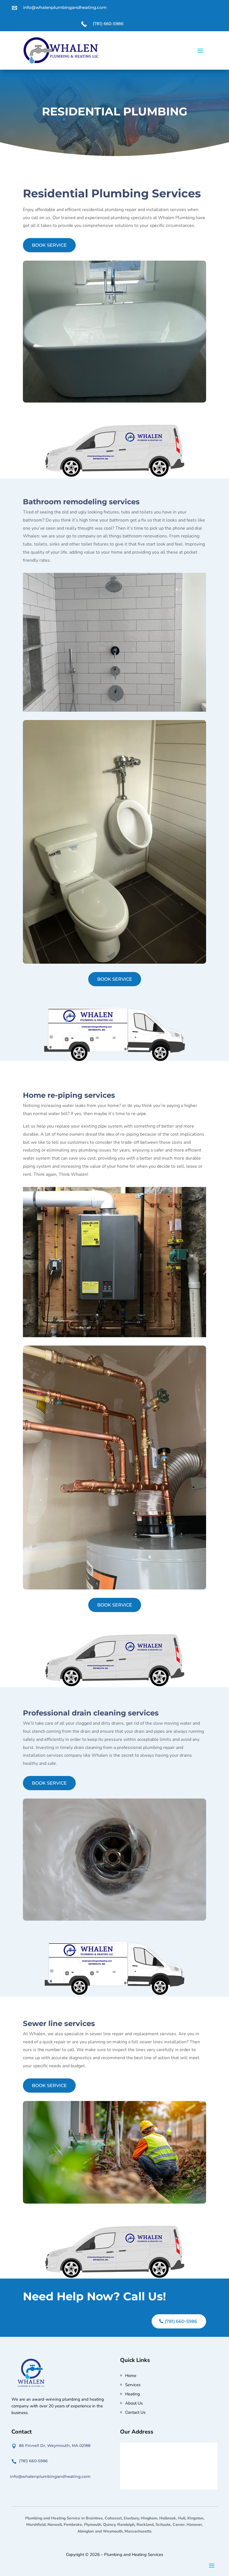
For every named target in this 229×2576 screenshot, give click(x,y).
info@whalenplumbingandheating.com (65, 7)
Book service (49, 245)
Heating (133, 2394)
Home (131, 2376)
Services (133, 2385)
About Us (134, 2403)
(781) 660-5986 (108, 24)
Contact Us (135, 2412)
